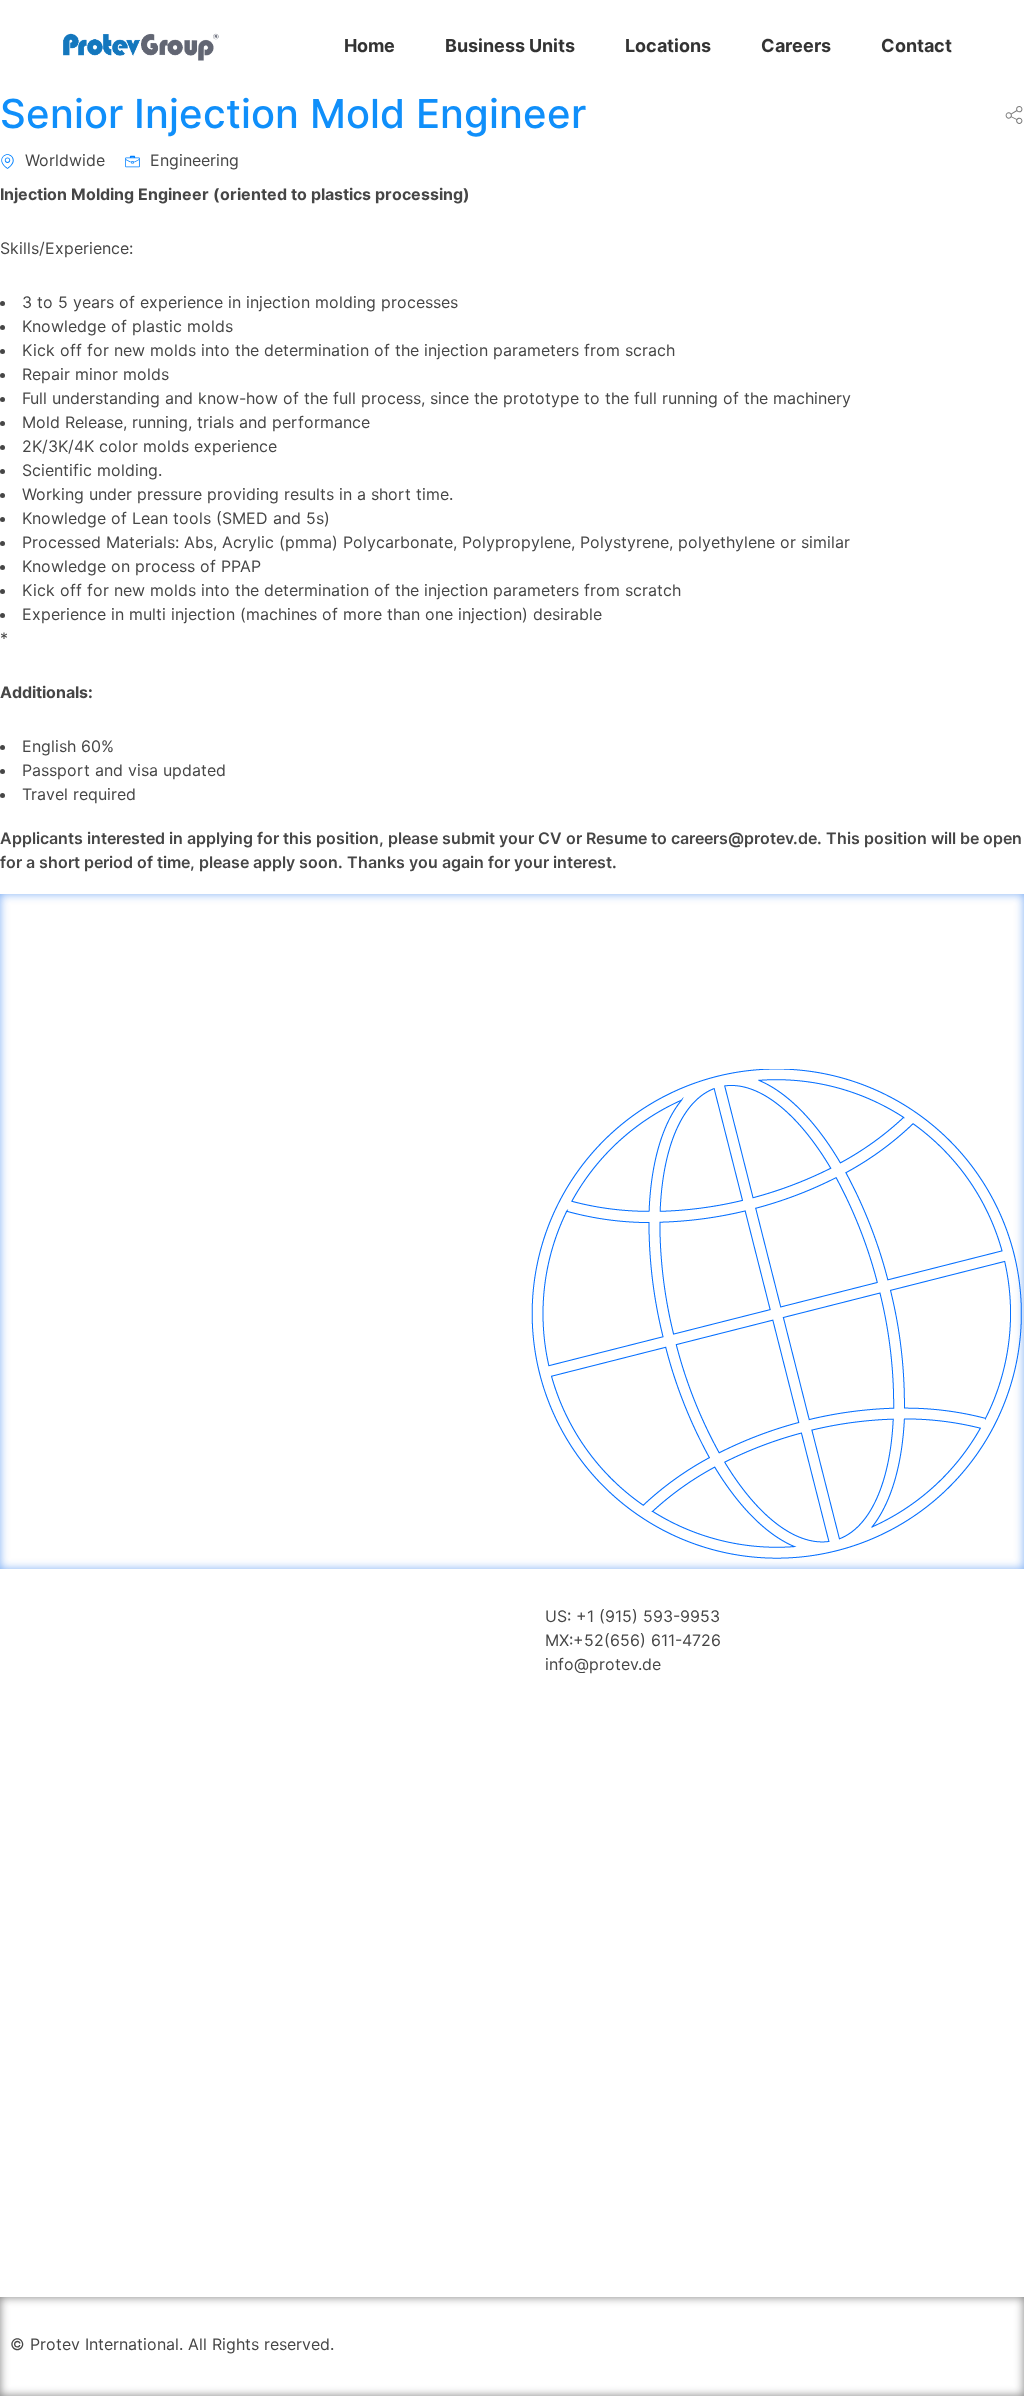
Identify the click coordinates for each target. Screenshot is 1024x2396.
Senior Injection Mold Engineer (293, 113)
